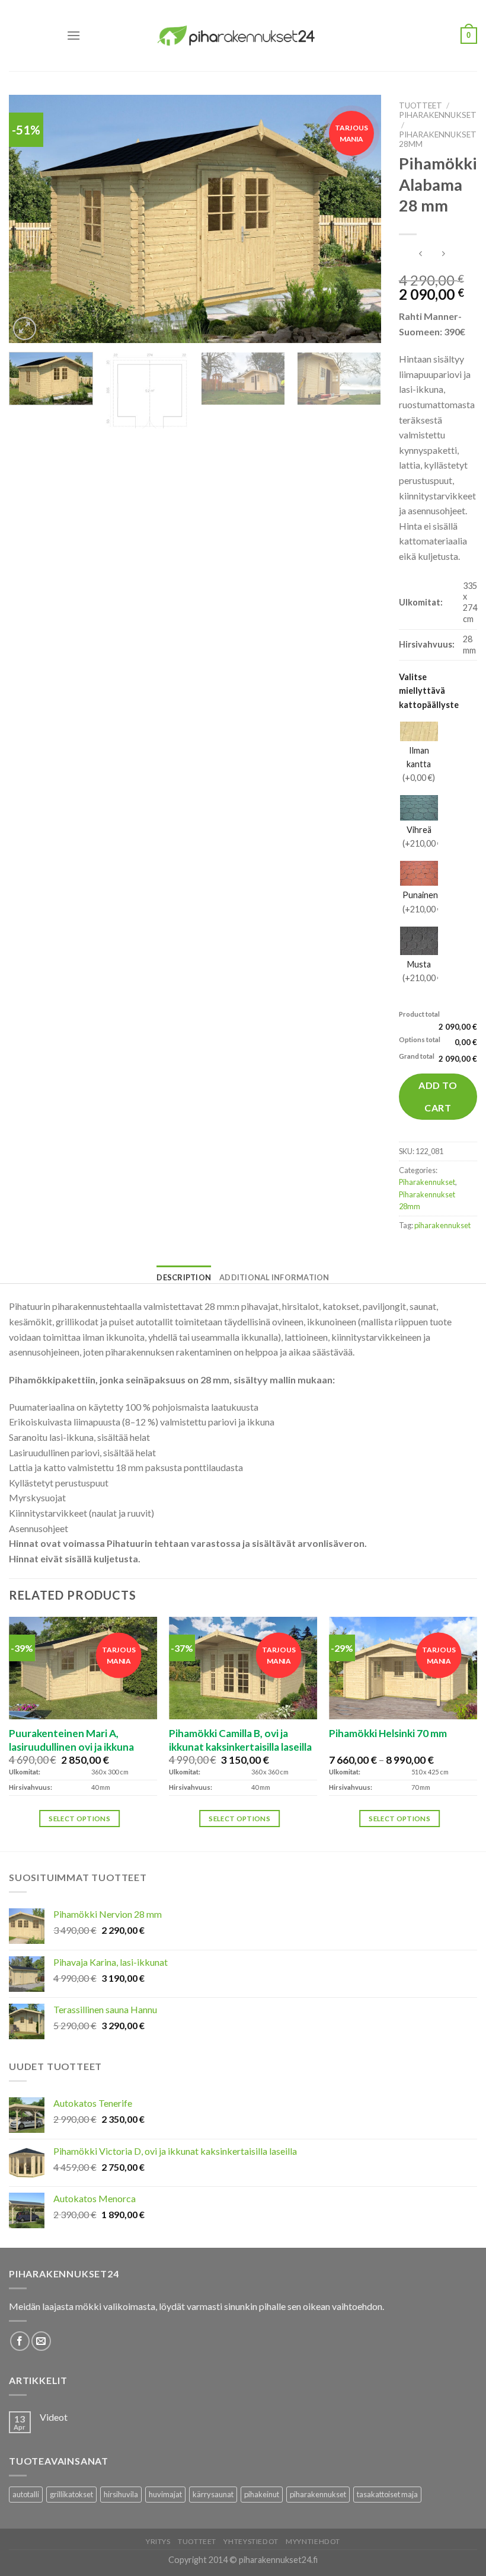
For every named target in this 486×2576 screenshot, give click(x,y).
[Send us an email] (41, 2341)
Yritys (158, 2541)
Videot (54, 2417)
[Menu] (73, 35)
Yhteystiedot (251, 2541)
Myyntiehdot (313, 2541)
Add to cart (438, 1096)
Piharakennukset (438, 115)
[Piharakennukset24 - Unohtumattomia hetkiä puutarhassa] (243, 35)
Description (184, 1277)
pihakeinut (262, 2494)
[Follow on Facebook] (20, 2341)
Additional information (274, 1277)
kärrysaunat (213, 2494)
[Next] (359, 219)
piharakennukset (442, 1225)
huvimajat (165, 2494)
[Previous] (31, 219)
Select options (79, 1819)
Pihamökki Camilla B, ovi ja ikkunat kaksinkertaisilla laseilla (240, 1740)
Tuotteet (421, 105)
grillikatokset (71, 2494)
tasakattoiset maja (387, 2494)
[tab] (184, 1277)
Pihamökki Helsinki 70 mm (388, 1733)
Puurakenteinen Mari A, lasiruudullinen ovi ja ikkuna (71, 1740)
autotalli (26, 2494)
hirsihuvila (121, 2494)
